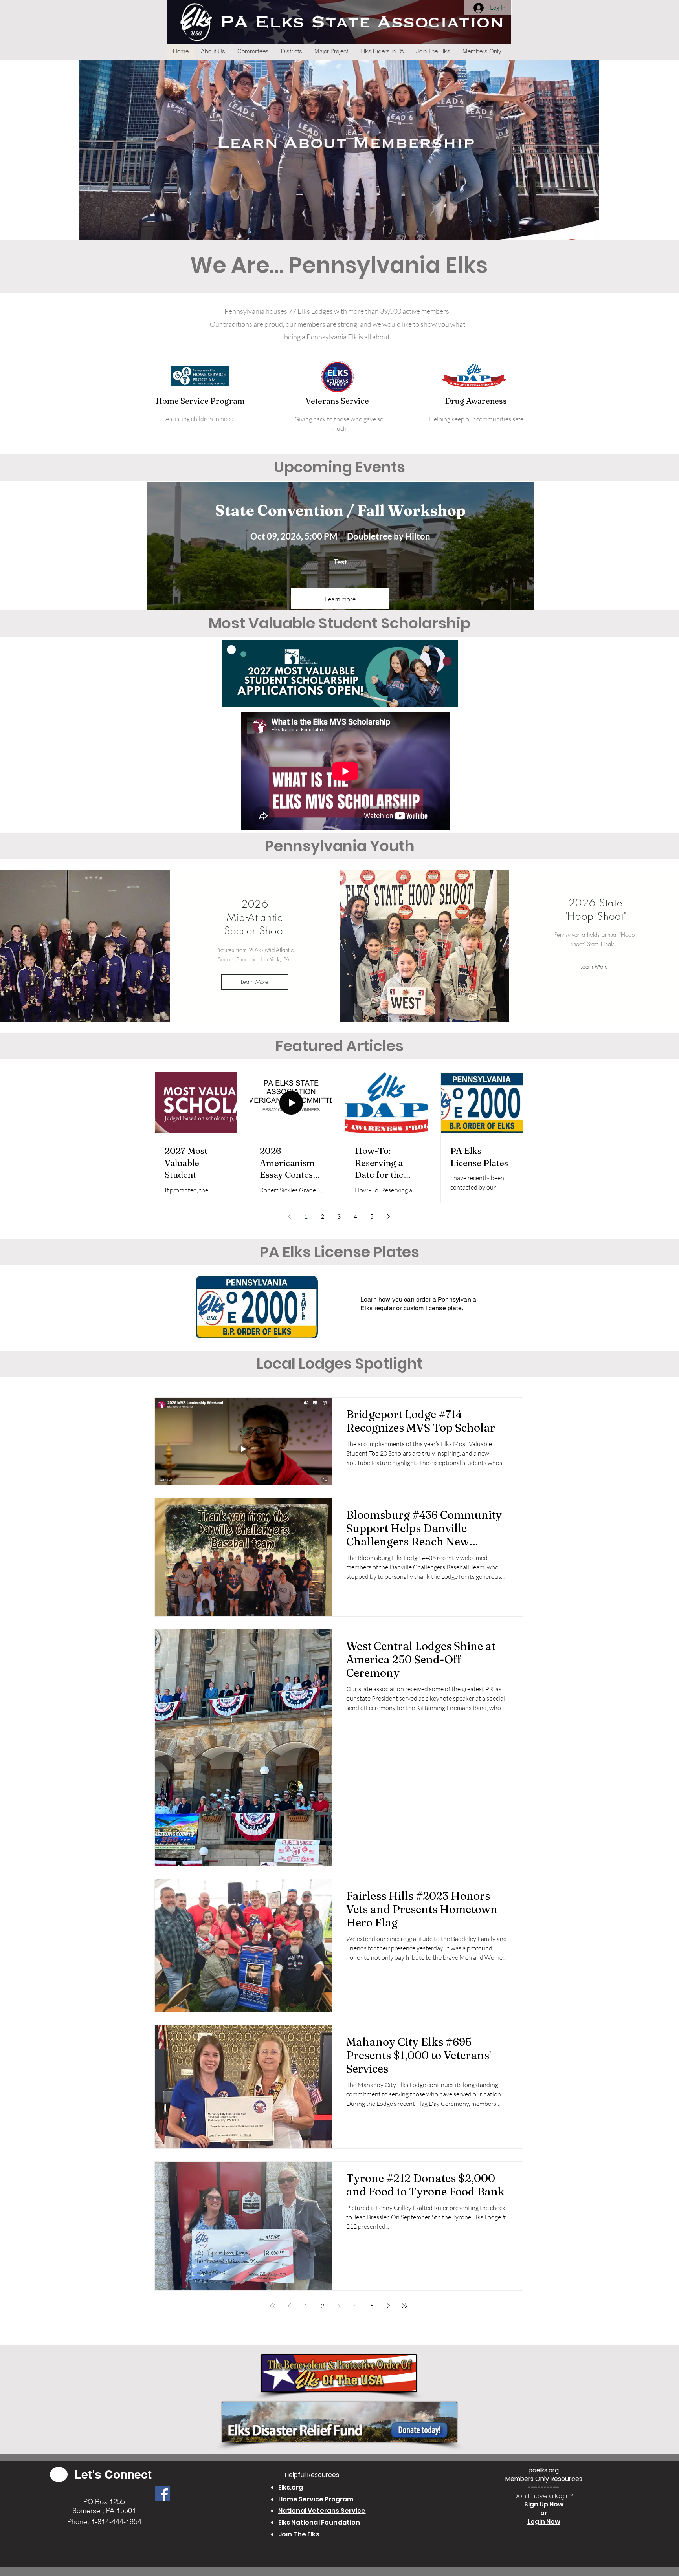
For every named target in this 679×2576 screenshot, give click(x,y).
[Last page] (405, 2306)
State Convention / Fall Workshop (340, 510)
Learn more (340, 599)
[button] (213, 51)
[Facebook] (162, 2494)
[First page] (273, 2306)
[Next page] (389, 1216)
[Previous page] (290, 1216)
